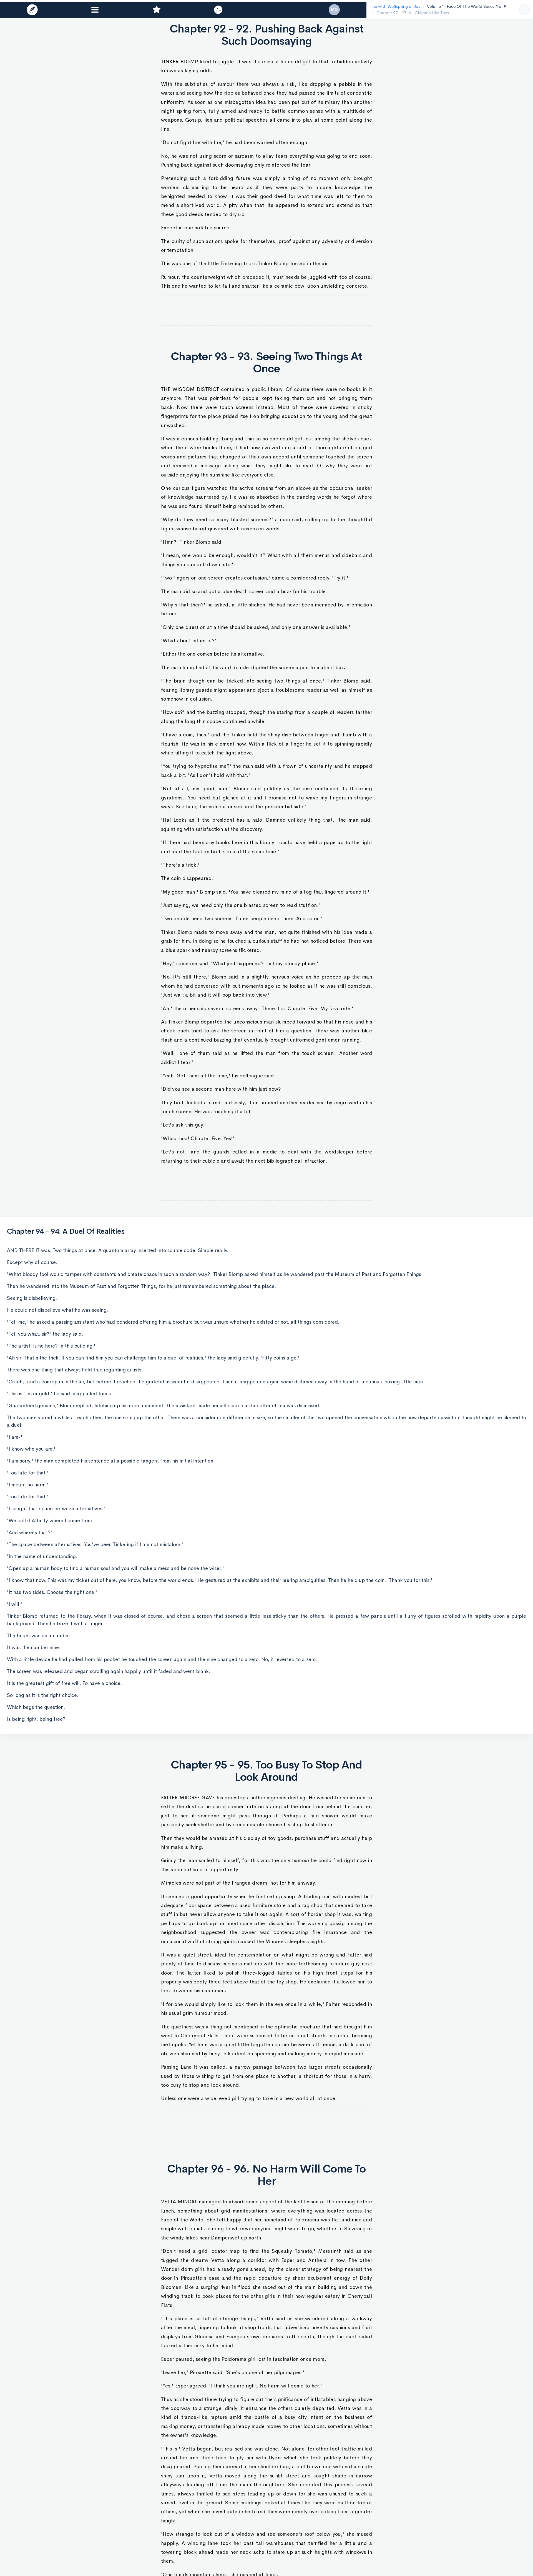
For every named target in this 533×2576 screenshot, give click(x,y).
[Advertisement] (266, 307)
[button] (32, 10)
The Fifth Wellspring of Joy (391, 6)
